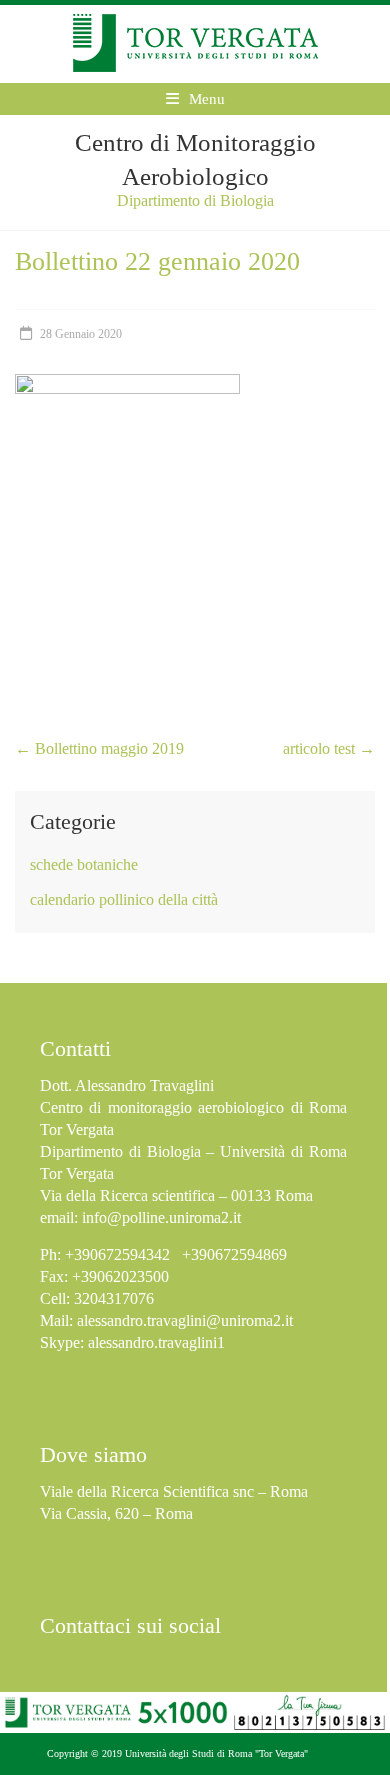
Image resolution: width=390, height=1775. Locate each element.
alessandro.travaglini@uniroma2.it (185, 1320)
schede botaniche (84, 864)
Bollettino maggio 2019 (99, 748)
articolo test (329, 748)
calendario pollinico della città (124, 899)
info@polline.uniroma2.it (161, 1217)
